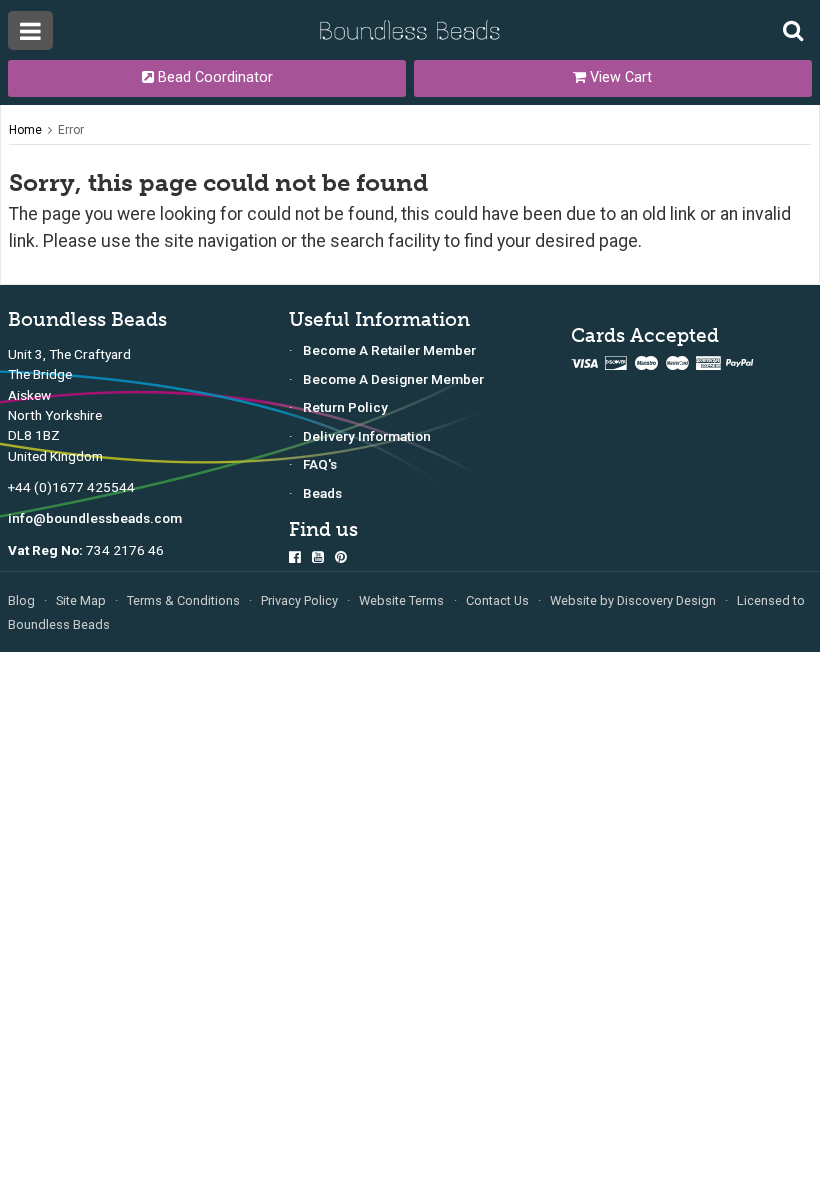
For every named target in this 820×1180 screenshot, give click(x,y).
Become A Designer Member (393, 379)
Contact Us (497, 600)
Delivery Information (367, 436)
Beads (322, 493)
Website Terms (401, 600)
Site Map (81, 600)
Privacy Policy (299, 600)
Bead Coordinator (213, 77)
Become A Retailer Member (389, 350)
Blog (21, 600)
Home (25, 130)
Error (71, 130)
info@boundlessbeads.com (95, 518)
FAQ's (320, 464)
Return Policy (345, 407)
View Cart (619, 77)
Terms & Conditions (183, 600)
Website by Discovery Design (633, 600)
